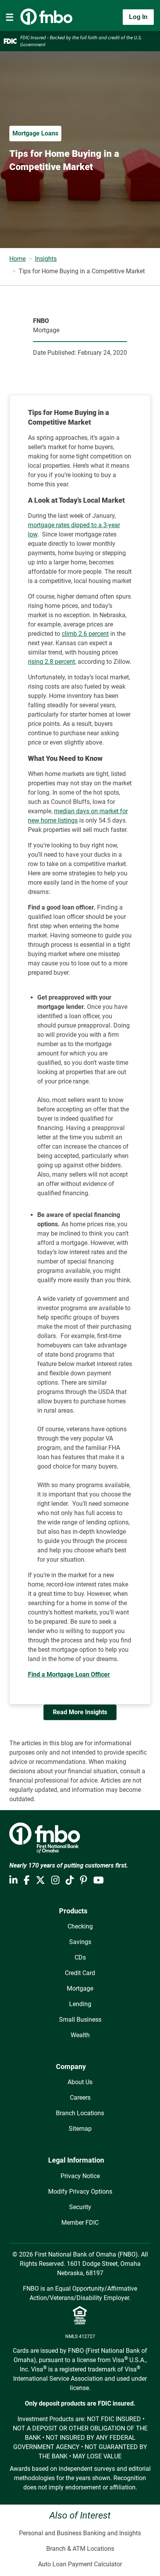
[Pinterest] (83, 1880)
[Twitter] (40, 1880)
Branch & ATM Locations (80, 2549)
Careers (80, 2098)
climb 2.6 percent (85, 634)
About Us (80, 2082)
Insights (46, 259)
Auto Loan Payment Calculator (80, 2564)
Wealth (80, 2035)
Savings (80, 1942)
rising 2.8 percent (51, 662)
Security (80, 2207)
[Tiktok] (70, 1880)
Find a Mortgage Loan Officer (69, 1674)
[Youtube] (98, 1880)
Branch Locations (80, 2113)
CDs (80, 1957)
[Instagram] (55, 1880)
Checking (80, 1926)
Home (17, 259)
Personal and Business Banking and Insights (80, 2533)
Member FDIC (80, 2223)
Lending (80, 2004)
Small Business (80, 2020)
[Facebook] (27, 1880)
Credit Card (80, 1973)
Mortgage (80, 1988)
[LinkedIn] (13, 1880)
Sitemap (80, 2129)
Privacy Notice (80, 2176)
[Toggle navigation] (10, 17)
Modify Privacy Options (80, 2192)
